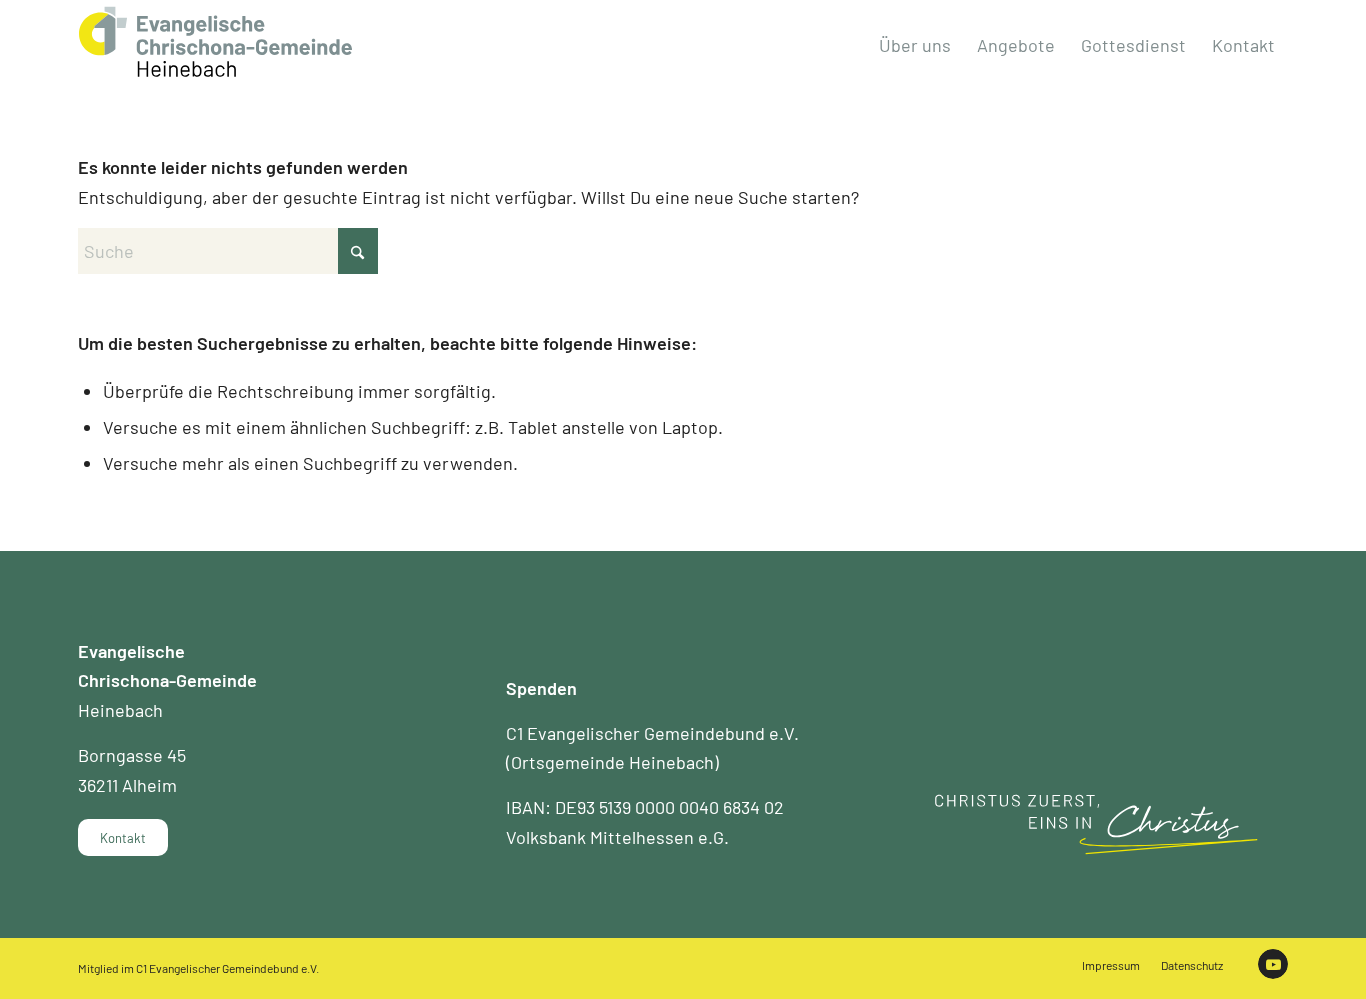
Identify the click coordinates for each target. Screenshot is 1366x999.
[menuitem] (915, 45)
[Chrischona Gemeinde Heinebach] (215, 42)
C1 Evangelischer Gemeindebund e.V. (227, 968)
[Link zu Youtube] (1273, 964)
